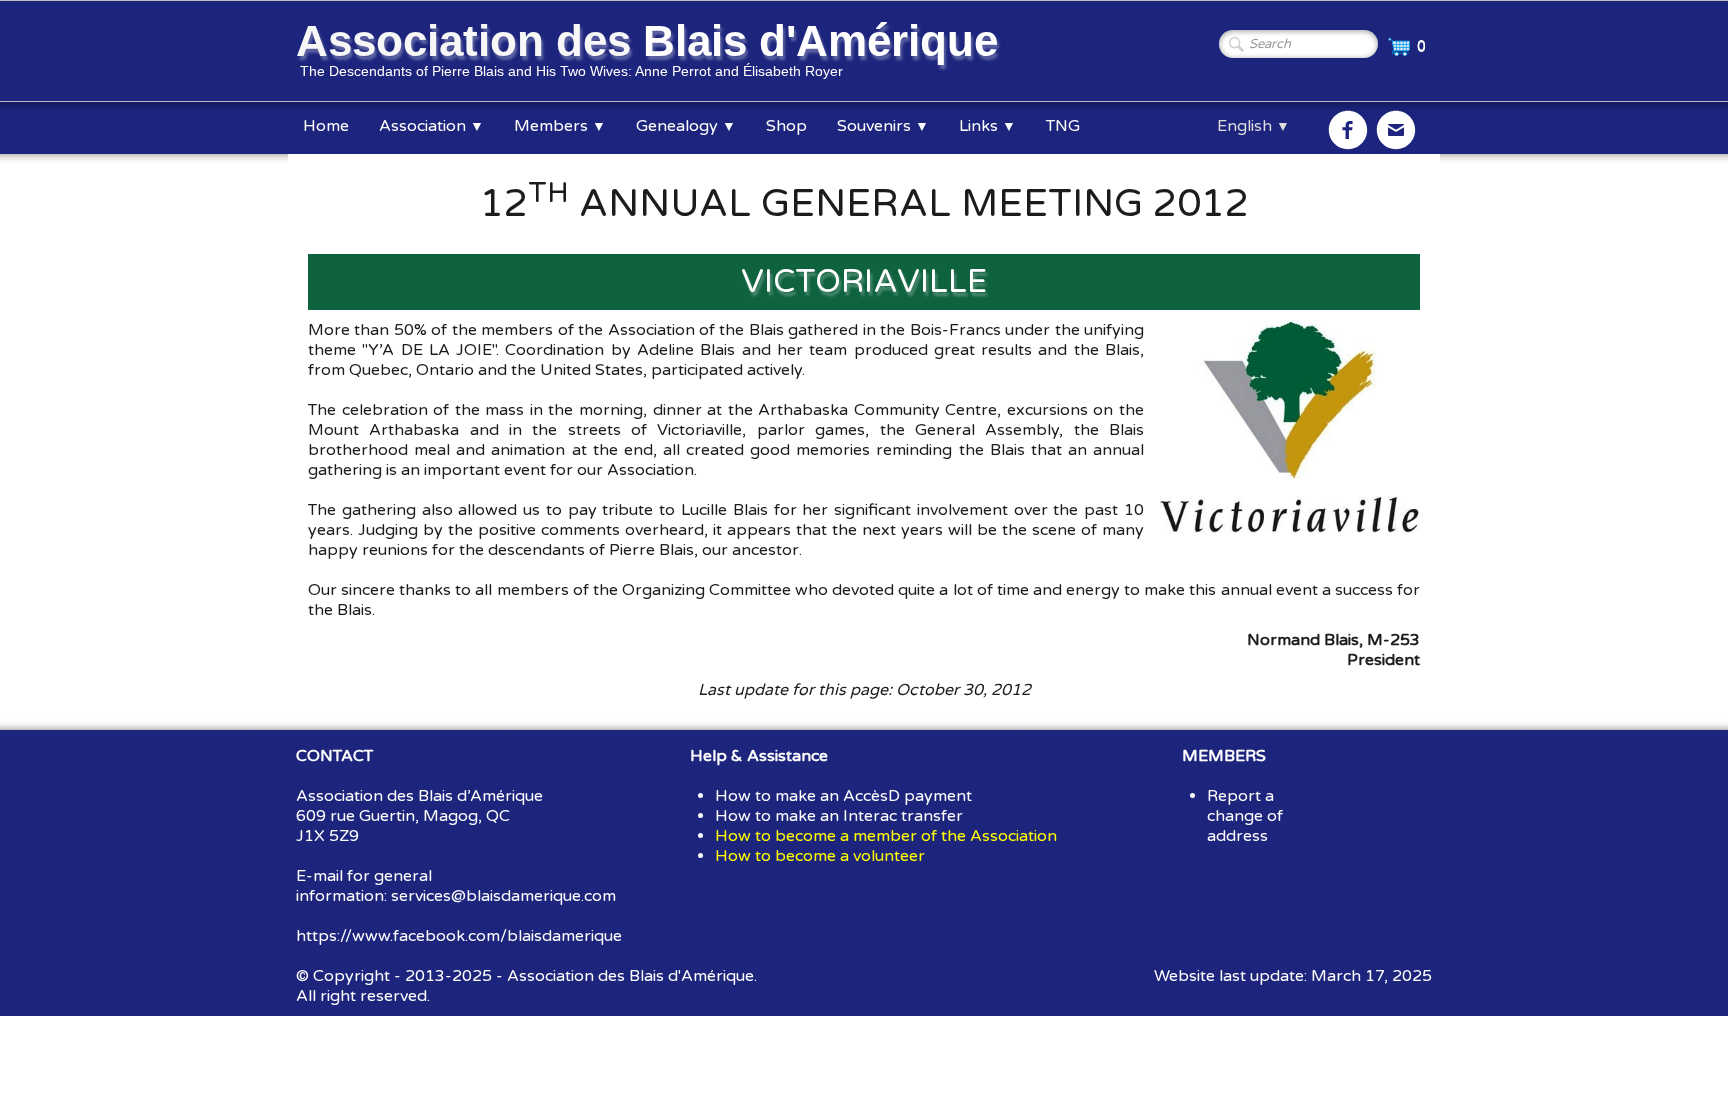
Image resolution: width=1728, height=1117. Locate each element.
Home (326, 126)
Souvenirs (883, 126)
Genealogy (686, 126)
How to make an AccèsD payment (843, 796)
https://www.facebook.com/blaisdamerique (459, 936)
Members (560, 126)
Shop (786, 126)
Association (431, 126)
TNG (1063, 126)
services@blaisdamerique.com (503, 896)
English (1253, 126)
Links (987, 126)
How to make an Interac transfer (839, 816)
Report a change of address (1245, 816)
